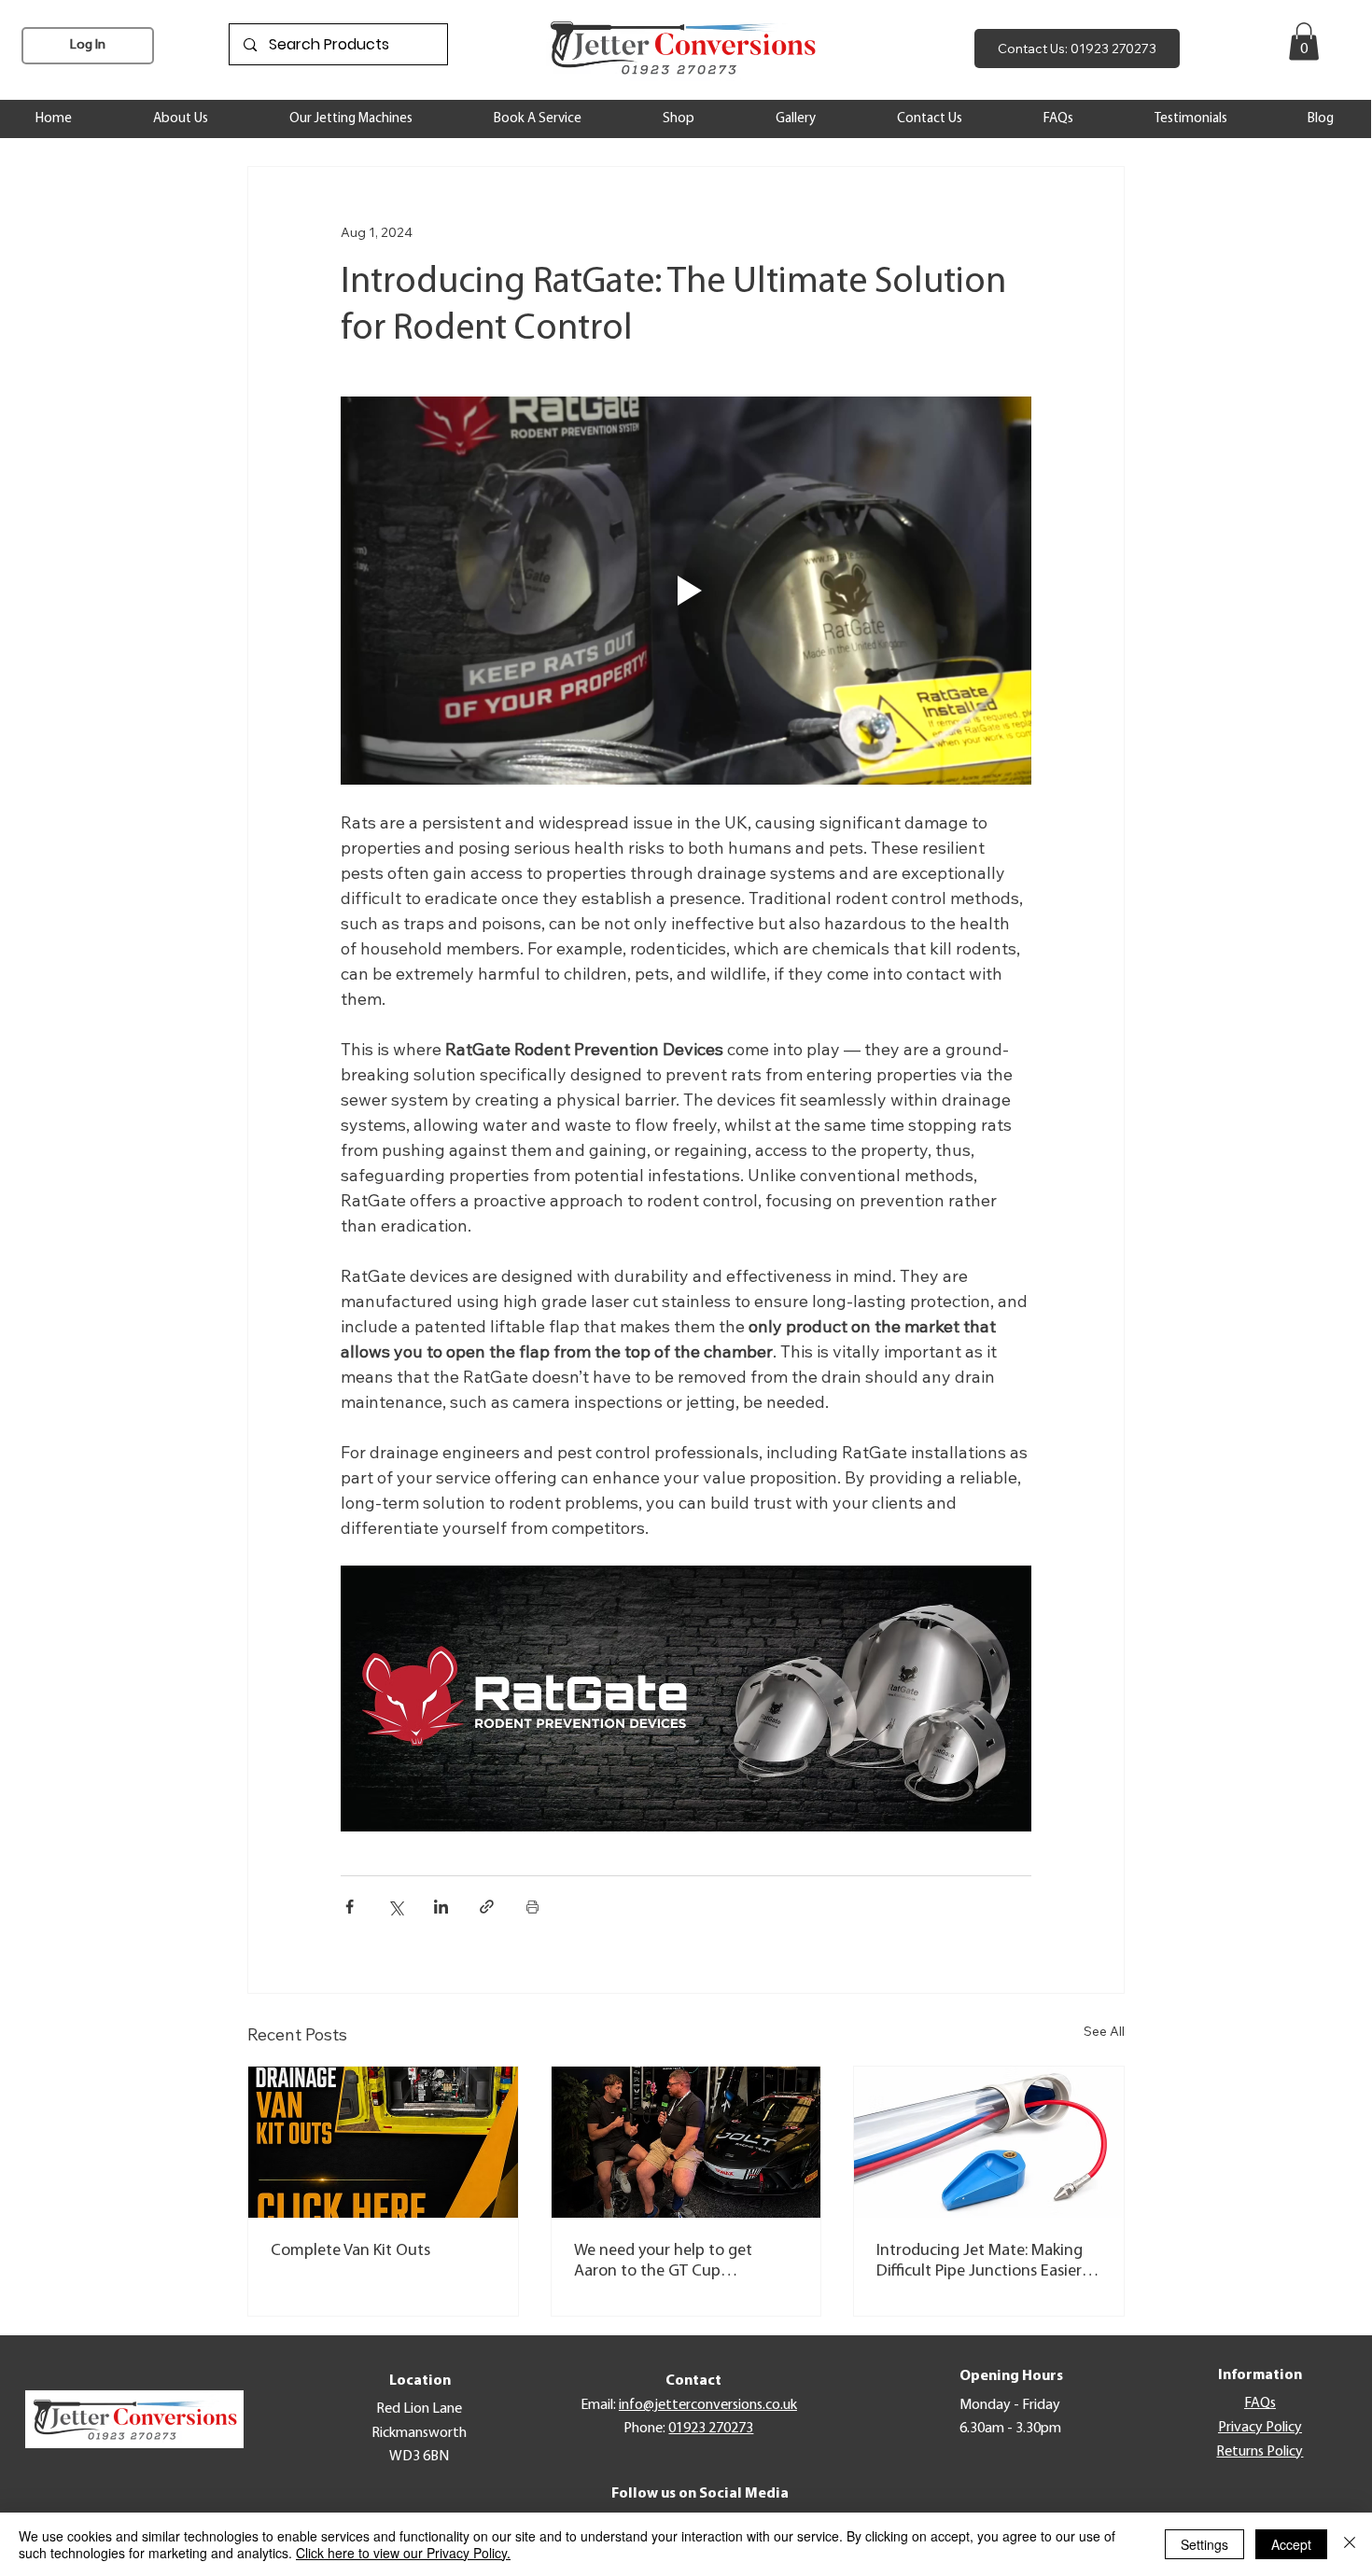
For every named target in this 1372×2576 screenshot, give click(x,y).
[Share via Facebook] (350, 1907)
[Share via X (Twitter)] (395, 1907)
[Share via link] (487, 1907)
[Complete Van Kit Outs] (383, 2142)
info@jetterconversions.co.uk (708, 2405)
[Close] (1350, 2544)
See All (1104, 2031)
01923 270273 (711, 2429)
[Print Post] (532, 1907)
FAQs (1260, 2403)
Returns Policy (1260, 2452)
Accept (1291, 2544)
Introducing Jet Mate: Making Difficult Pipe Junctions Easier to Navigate (980, 2263)
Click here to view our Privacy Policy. (403, 2553)
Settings (1204, 2544)
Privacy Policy (1260, 2428)
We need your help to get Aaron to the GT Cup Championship (663, 2263)
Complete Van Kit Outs (350, 2251)
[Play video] (686, 591)
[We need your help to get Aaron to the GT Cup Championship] (686, 2142)
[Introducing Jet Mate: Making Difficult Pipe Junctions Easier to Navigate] (989, 2142)
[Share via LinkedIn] (441, 1907)
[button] (1304, 42)
